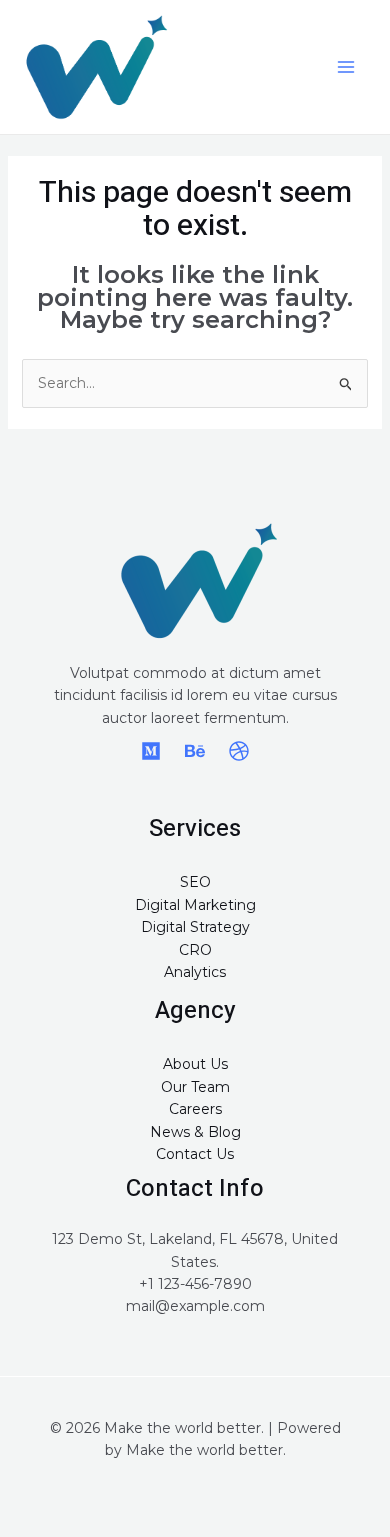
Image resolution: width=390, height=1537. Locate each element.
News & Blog (195, 1132)
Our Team (195, 1087)
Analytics (195, 972)
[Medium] (151, 751)
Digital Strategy (195, 927)
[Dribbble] (239, 751)
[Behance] (195, 751)
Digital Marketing (195, 905)
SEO (195, 882)
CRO (195, 950)
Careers (195, 1109)
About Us (195, 1064)
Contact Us (195, 1154)
